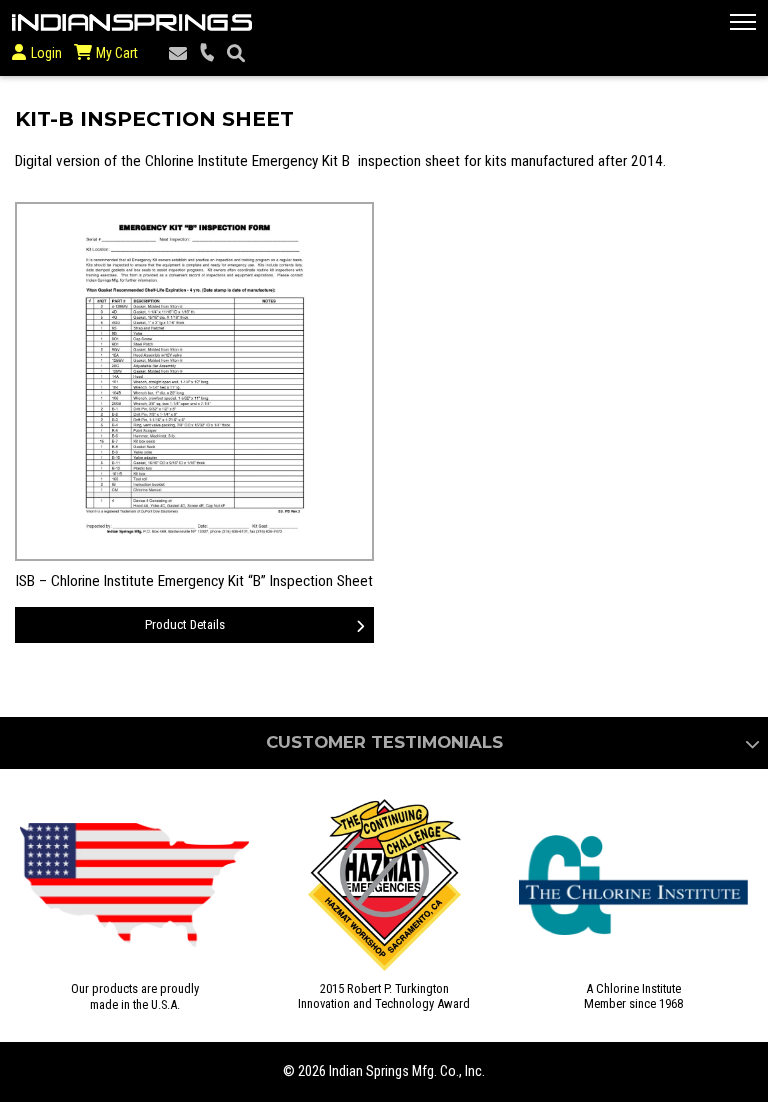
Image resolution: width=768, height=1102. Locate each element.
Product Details (185, 624)
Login (46, 53)
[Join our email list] (178, 54)
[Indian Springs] (132, 22)
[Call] (207, 53)
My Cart (115, 53)
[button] (743, 22)
